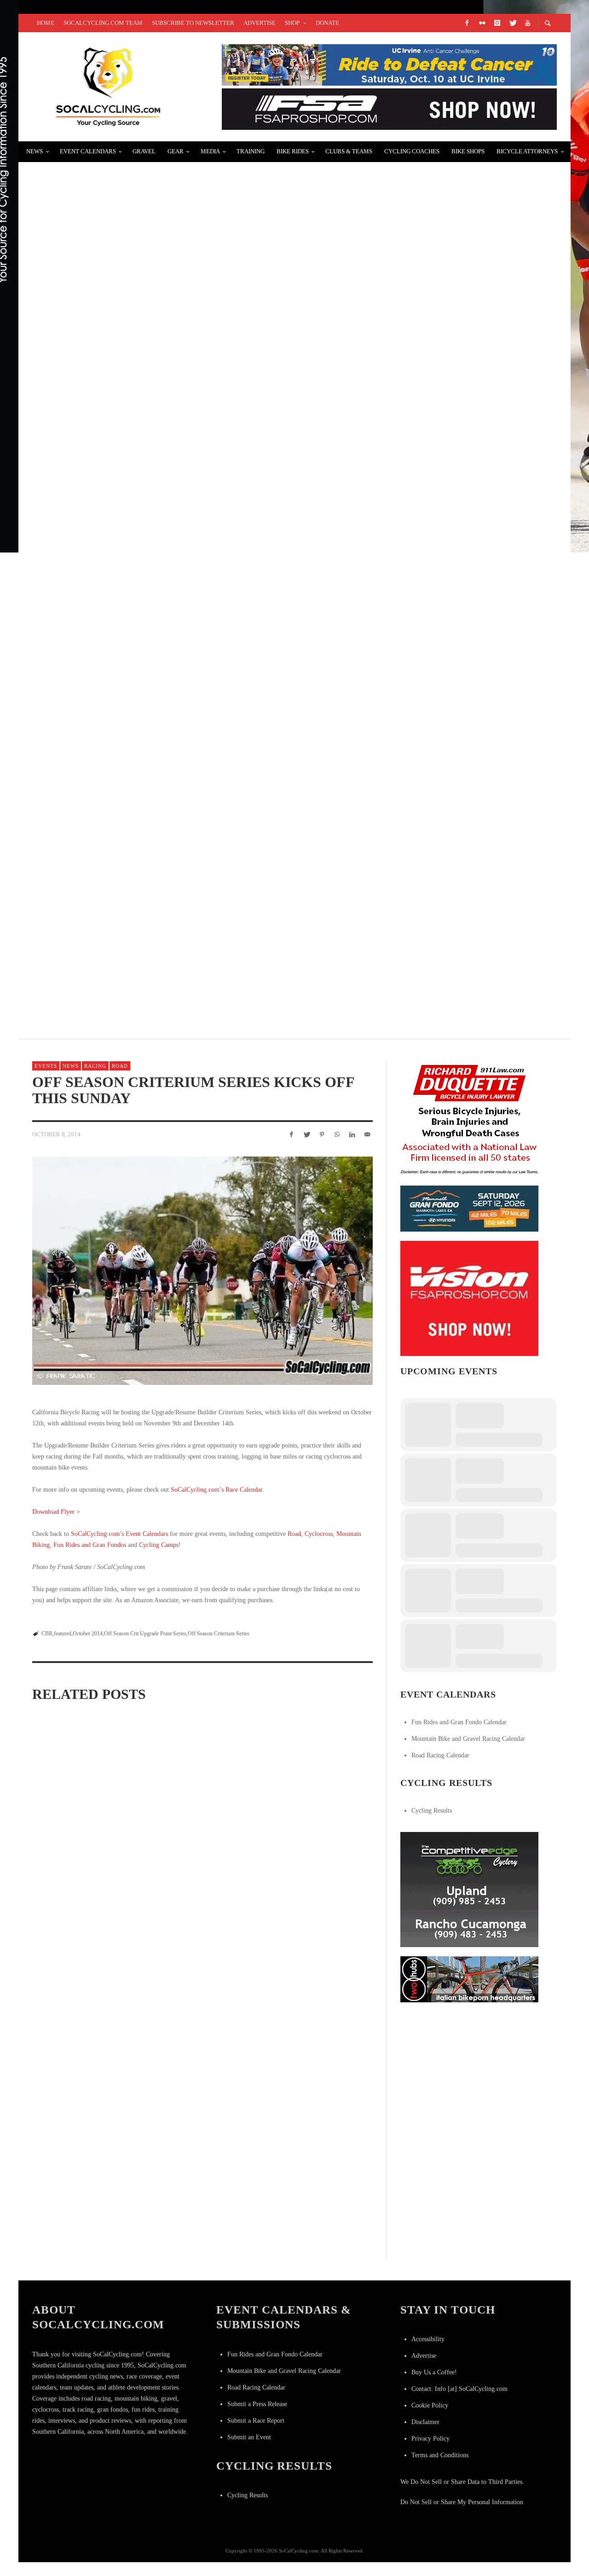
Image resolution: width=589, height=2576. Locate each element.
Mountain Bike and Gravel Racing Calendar (468, 1739)
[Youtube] (527, 23)
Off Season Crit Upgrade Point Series (145, 1634)
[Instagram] (497, 23)
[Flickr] (482, 23)
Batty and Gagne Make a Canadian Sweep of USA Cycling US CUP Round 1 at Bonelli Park (222, 945)
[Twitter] (512, 23)
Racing (95, 1066)
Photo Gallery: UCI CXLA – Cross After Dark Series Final (156, 616)
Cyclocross (319, 1534)
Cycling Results (432, 1811)
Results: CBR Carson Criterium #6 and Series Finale (191, 1834)
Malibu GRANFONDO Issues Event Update (120, 835)
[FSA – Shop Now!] (389, 108)
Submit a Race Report (256, 2421)
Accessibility (428, 2339)
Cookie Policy (430, 2405)
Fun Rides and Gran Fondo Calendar (459, 1722)
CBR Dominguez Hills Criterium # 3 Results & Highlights (308, 1953)
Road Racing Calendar (440, 1755)
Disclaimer (425, 2422)
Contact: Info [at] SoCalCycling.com (459, 2389)
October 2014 (88, 1634)
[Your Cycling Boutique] (469, 1979)
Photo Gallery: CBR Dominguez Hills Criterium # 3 (202, 1953)
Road (120, 1066)
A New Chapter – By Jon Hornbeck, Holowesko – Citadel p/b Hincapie (179, 506)
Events (46, 1066)
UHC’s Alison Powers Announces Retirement (130, 287)
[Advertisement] (469, 2069)
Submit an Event (249, 2437)
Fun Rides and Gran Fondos (90, 1545)
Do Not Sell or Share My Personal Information (462, 2502)
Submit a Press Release (257, 2404)
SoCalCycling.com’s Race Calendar (217, 1490)
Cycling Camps (159, 1545)
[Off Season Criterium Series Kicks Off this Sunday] (202, 1271)
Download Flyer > (56, 1512)
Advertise (424, 2356)
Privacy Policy (430, 2439)
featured (63, 1634)
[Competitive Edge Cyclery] (469, 1889)
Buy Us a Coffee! (434, 2372)
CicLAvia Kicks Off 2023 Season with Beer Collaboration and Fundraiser (190, 725)
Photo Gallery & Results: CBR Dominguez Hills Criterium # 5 (314, 1834)
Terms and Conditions (440, 2455)
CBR (47, 1634)
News (71, 1066)
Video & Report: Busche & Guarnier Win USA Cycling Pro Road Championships (199, 177)
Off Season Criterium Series (219, 1634)
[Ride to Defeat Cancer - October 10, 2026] (389, 64)
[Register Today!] (469, 1208)
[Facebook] (467, 23)
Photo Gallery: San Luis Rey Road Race (119, 397)
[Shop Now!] (469, 1298)
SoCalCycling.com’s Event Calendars (119, 1534)
